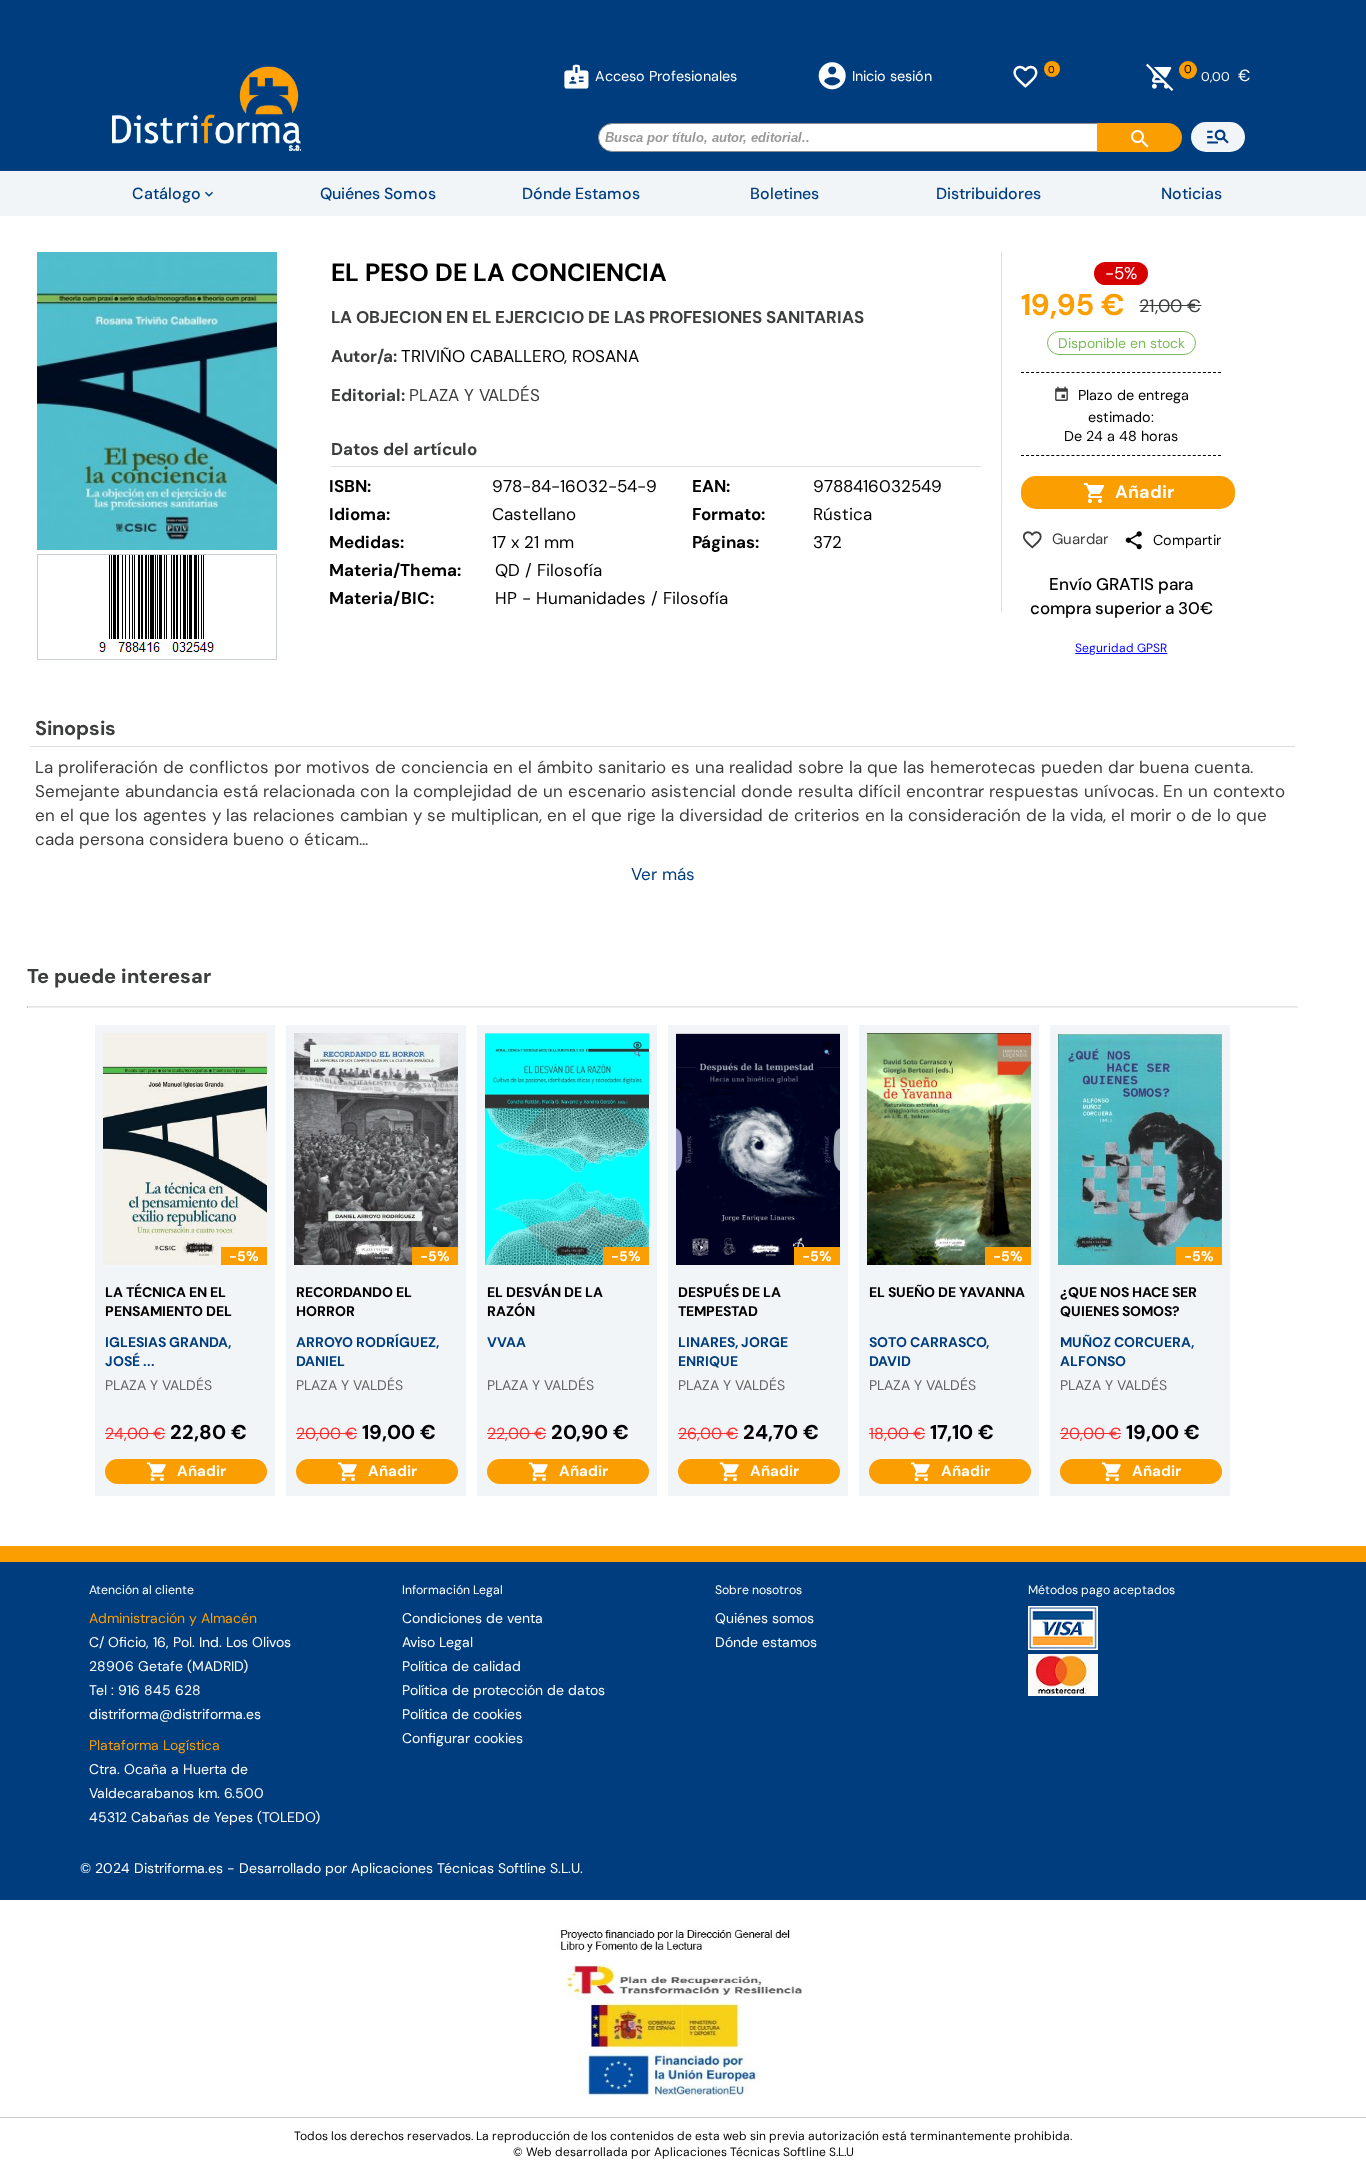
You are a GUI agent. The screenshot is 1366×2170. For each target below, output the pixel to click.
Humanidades (591, 598)
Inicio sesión (892, 76)
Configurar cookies (462, 1738)
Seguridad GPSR (1121, 648)
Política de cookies (462, 1714)
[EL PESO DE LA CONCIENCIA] (157, 401)
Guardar (1076, 539)
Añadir (1140, 492)
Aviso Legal (437, 1642)
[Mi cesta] (1160, 76)
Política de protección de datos (503, 1690)
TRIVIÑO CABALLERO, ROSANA (520, 356)
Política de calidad (461, 1666)
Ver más (663, 874)
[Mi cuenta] (576, 76)
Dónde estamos (766, 1642)
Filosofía (695, 598)
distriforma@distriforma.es (175, 1714)
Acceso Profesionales (666, 76)
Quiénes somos (764, 1618)
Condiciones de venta (472, 1618)
